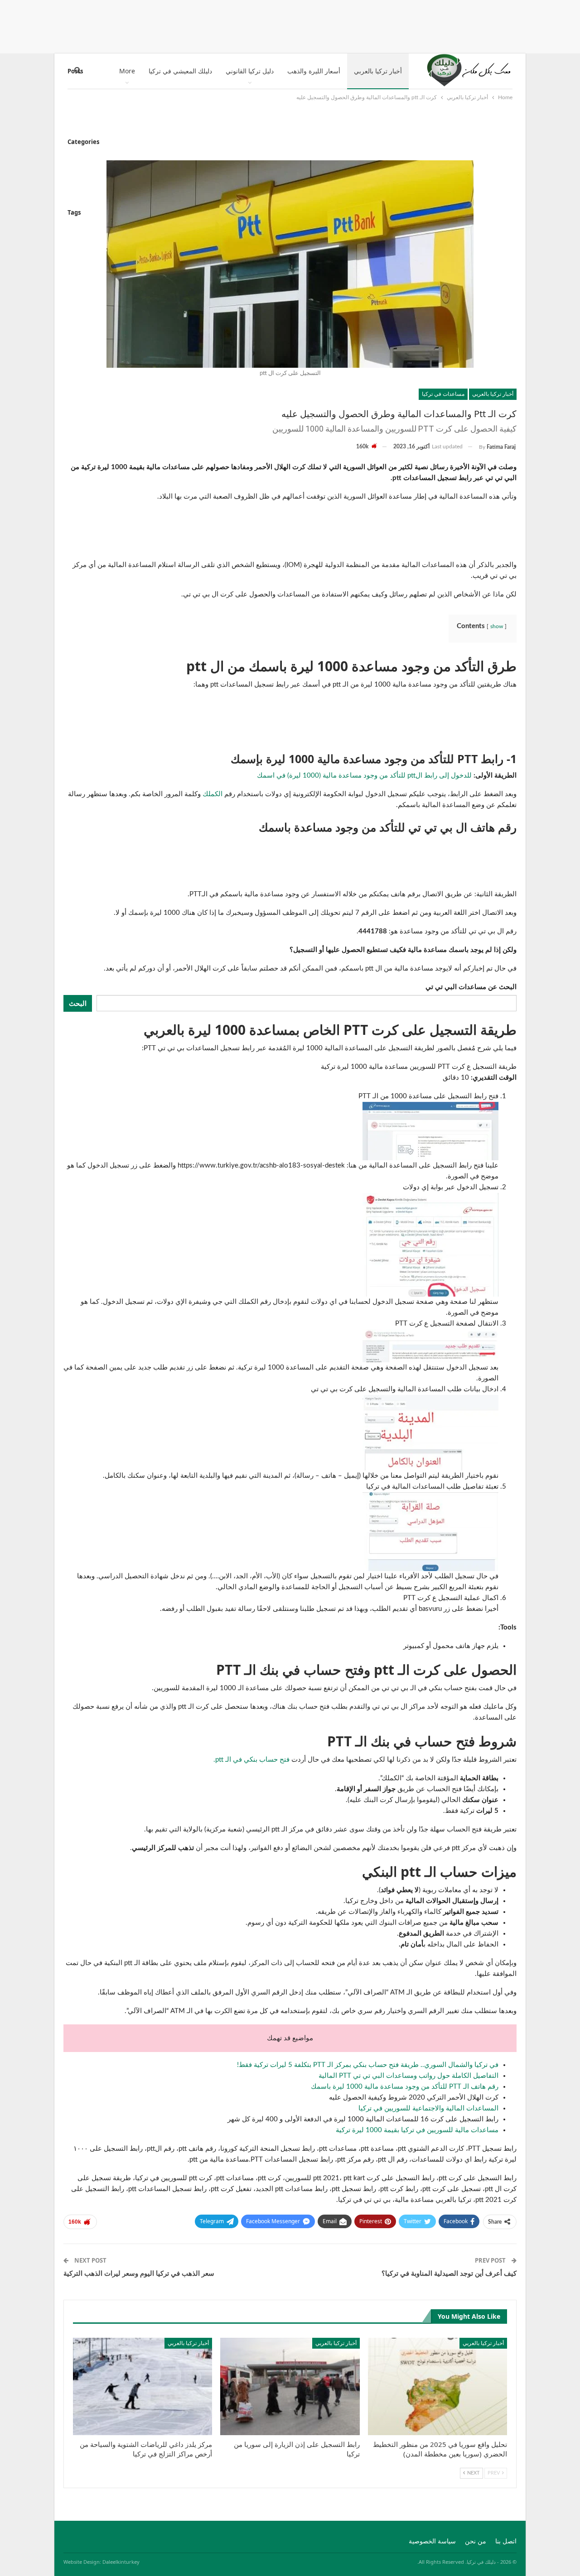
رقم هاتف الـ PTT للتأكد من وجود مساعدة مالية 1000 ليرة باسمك (405, 2087)
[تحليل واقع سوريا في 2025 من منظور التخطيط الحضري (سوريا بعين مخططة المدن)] (437, 2386)
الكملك (213, 794)
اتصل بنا (506, 2542)
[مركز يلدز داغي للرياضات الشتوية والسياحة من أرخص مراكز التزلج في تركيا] (143, 2386)
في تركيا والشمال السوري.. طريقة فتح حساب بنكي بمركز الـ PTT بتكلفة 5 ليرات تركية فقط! (368, 2065)
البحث (78, 1003)
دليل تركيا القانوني (250, 71)
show (497, 626)
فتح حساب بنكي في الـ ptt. (251, 1760)
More (127, 71)
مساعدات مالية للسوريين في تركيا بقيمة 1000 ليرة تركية (417, 2130)
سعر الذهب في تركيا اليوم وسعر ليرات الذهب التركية (139, 2273)
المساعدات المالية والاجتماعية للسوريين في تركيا (428, 2108)
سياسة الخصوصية (432, 2542)
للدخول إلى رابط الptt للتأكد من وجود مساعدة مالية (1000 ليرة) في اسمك (364, 776)
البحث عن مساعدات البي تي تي (471, 987)
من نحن (476, 2542)
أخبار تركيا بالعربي (378, 71)
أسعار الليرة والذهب (314, 71)
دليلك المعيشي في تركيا (180, 71)
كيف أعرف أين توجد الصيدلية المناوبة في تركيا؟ (449, 2273)
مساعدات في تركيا (443, 394)
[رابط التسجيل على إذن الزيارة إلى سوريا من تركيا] (290, 2386)
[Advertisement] (290, 25)
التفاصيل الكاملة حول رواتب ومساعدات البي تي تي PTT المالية (408, 2076)
